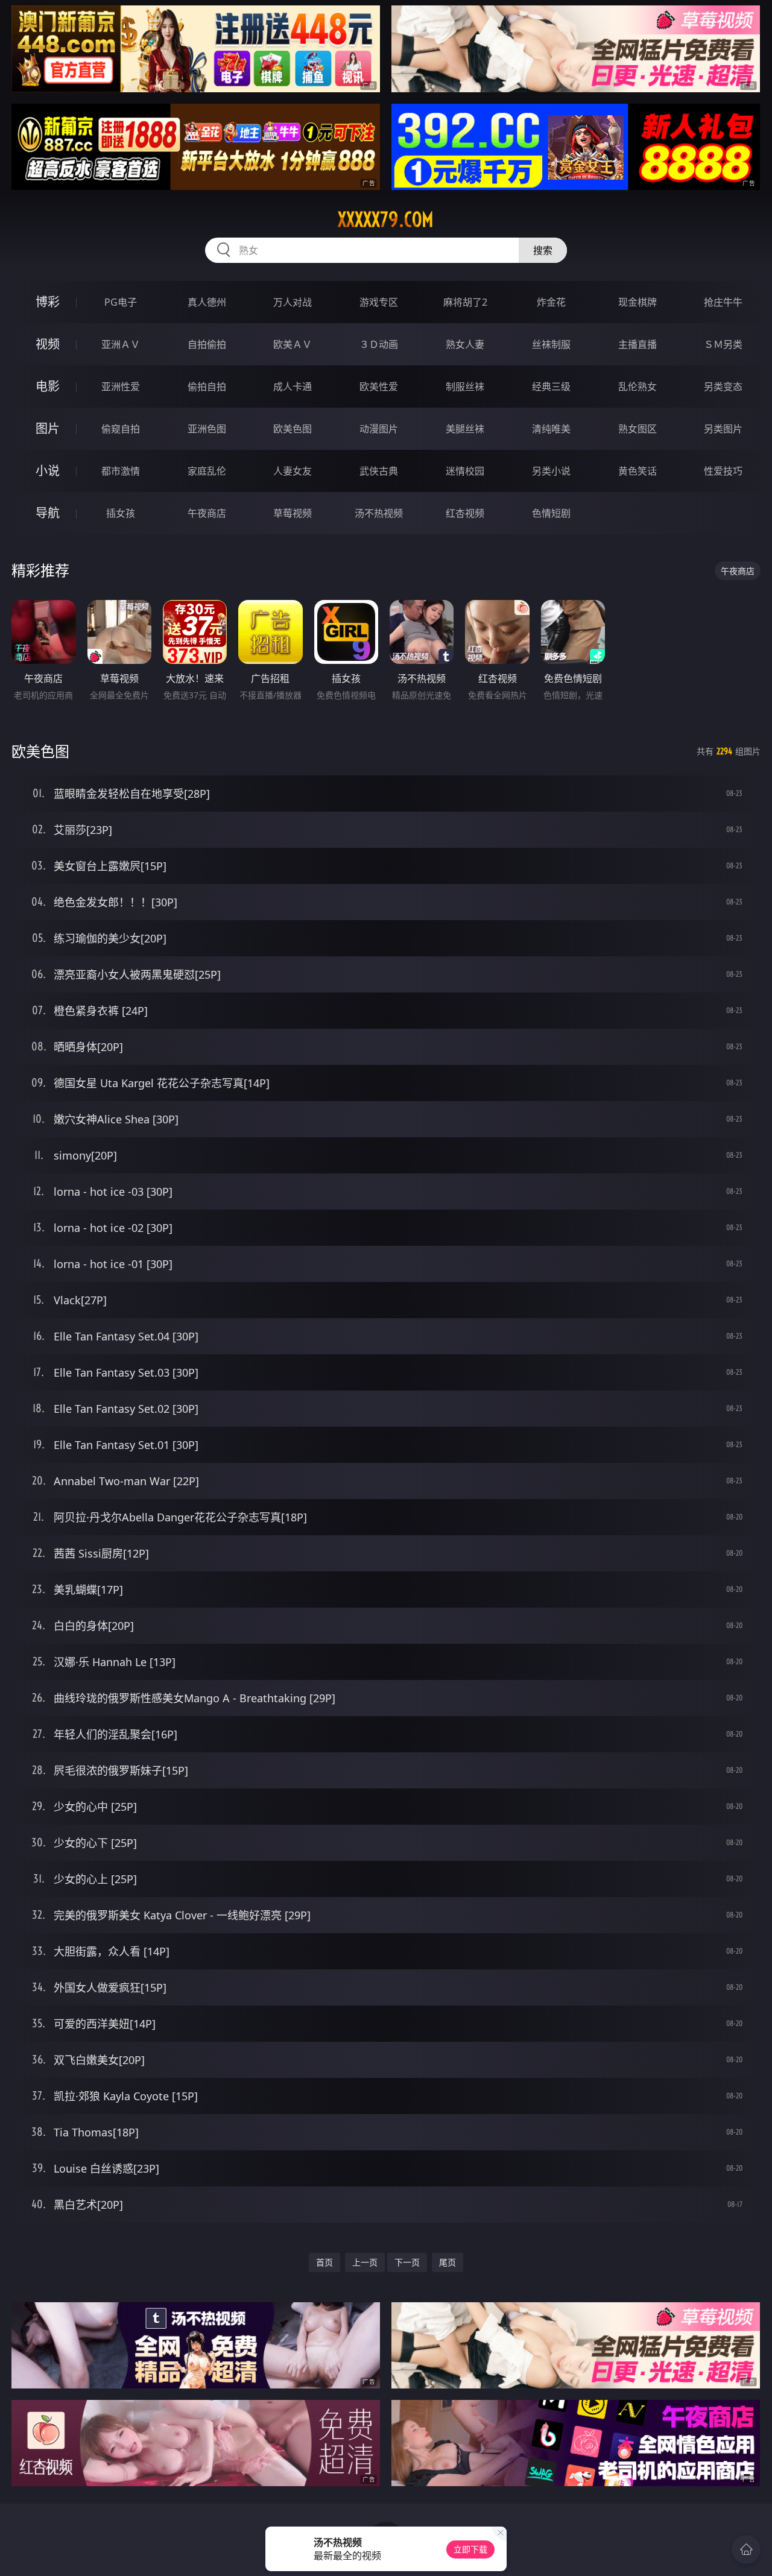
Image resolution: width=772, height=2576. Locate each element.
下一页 (407, 2262)
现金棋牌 (638, 302)
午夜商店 (207, 513)
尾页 (448, 2262)
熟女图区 (638, 429)
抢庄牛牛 (723, 302)
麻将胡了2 (465, 302)
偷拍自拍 (207, 387)
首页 (324, 2262)
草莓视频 (293, 513)
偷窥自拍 (121, 429)
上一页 (365, 2262)
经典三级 (551, 387)
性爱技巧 (723, 471)
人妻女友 (293, 471)
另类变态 (723, 387)
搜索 (543, 250)
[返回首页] (746, 2549)
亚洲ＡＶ (121, 344)
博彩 (48, 302)
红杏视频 (465, 513)
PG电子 (121, 302)
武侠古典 (379, 471)
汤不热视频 (379, 513)
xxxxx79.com (386, 219)
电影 (48, 386)
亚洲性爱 (121, 387)
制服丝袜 (465, 387)
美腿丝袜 (465, 429)
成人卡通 (293, 387)
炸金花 (551, 302)
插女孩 (121, 513)
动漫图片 (379, 429)
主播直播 (638, 344)
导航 (48, 513)
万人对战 (293, 302)
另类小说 (551, 471)
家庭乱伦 (207, 471)
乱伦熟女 (638, 387)
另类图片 (723, 429)
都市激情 (121, 471)
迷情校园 (465, 471)
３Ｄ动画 (379, 344)
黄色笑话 (638, 471)
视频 (48, 344)
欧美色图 (293, 429)
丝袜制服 (551, 344)
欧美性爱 (379, 387)
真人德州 (207, 302)
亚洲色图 (207, 429)
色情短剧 (551, 513)
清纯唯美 (551, 429)
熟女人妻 (465, 344)
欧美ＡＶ (293, 344)
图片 (48, 428)
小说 (48, 471)
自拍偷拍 (207, 344)
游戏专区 (379, 302)
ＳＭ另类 (723, 344)
